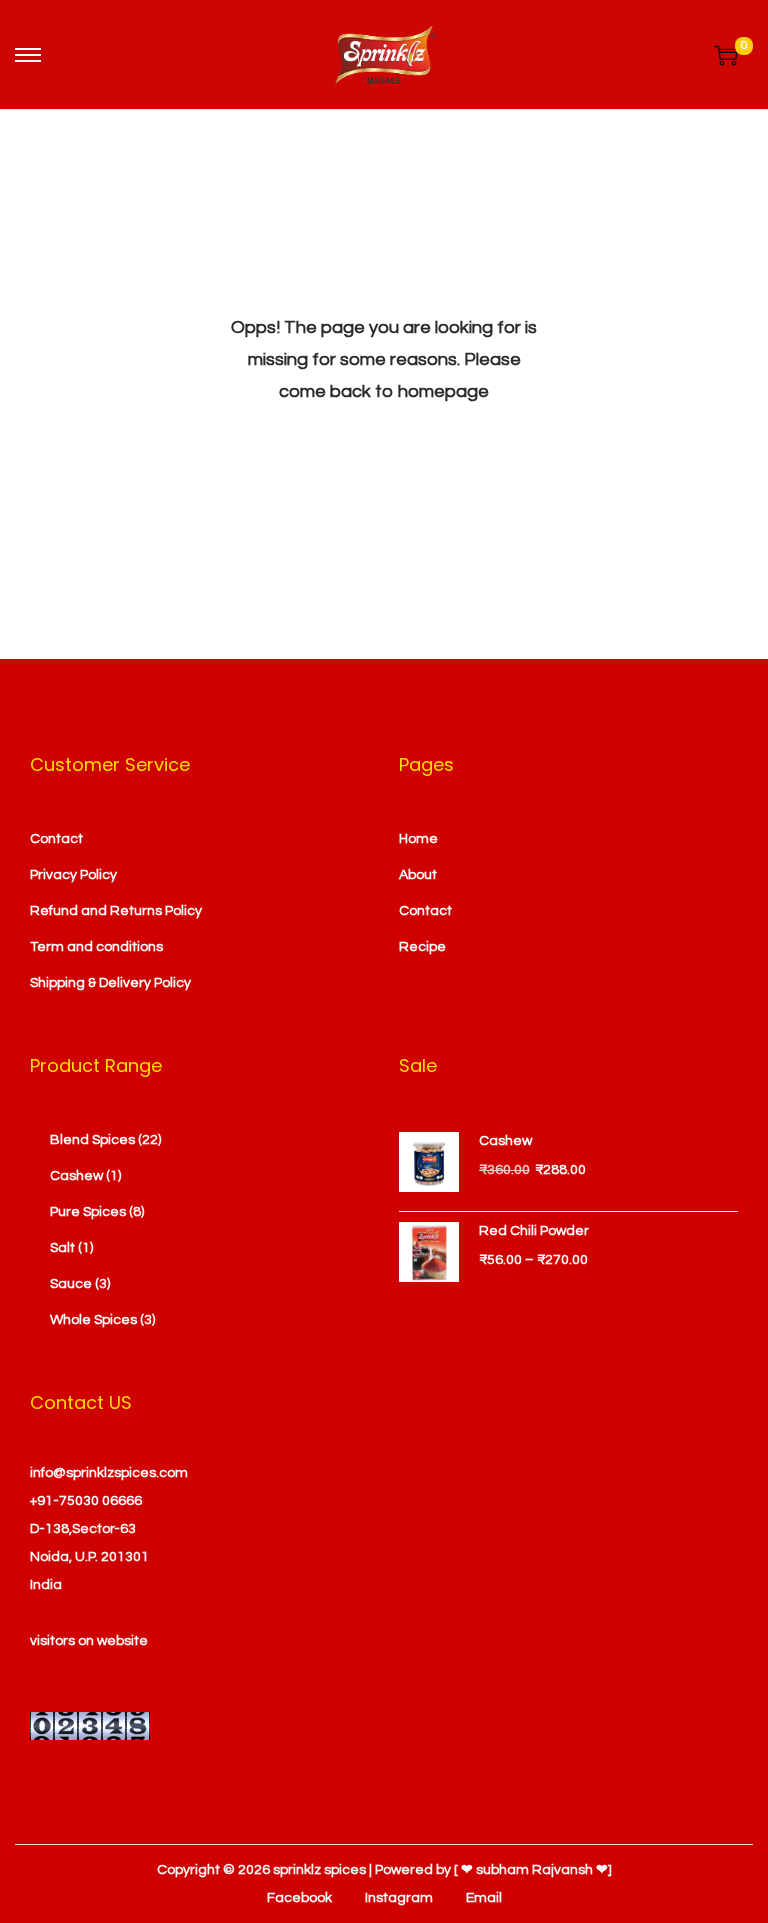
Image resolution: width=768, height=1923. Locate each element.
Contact (56, 839)
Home (418, 839)
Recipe (422, 947)
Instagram (399, 1898)
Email (484, 1898)
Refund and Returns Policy (116, 911)
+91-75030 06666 (86, 1501)
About (418, 875)
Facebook (299, 1898)
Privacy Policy (73, 875)
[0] (726, 55)
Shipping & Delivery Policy (110, 983)
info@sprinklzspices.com (109, 1473)
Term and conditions (96, 947)
